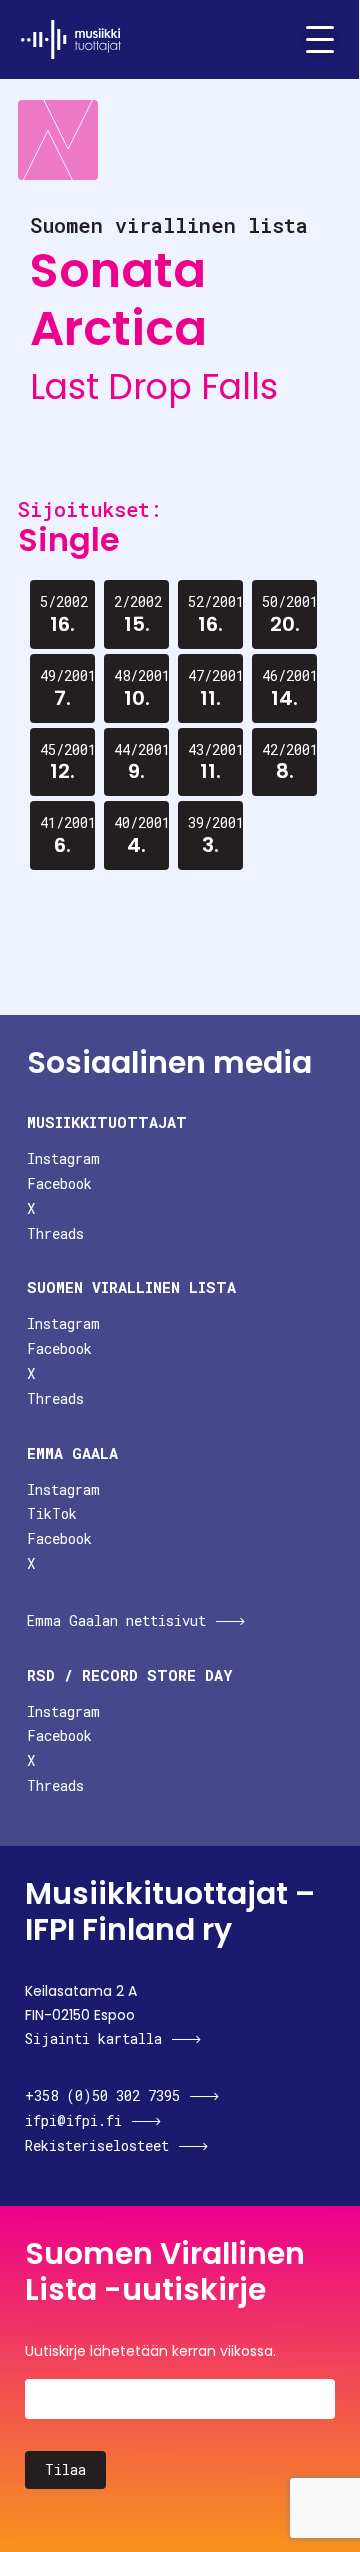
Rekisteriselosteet (97, 2145)
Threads (55, 1233)
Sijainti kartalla (93, 2038)
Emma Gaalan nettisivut (116, 1620)
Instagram (63, 1158)
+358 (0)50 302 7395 (102, 2095)
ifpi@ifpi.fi (73, 2120)
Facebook (59, 1183)
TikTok (52, 1513)
